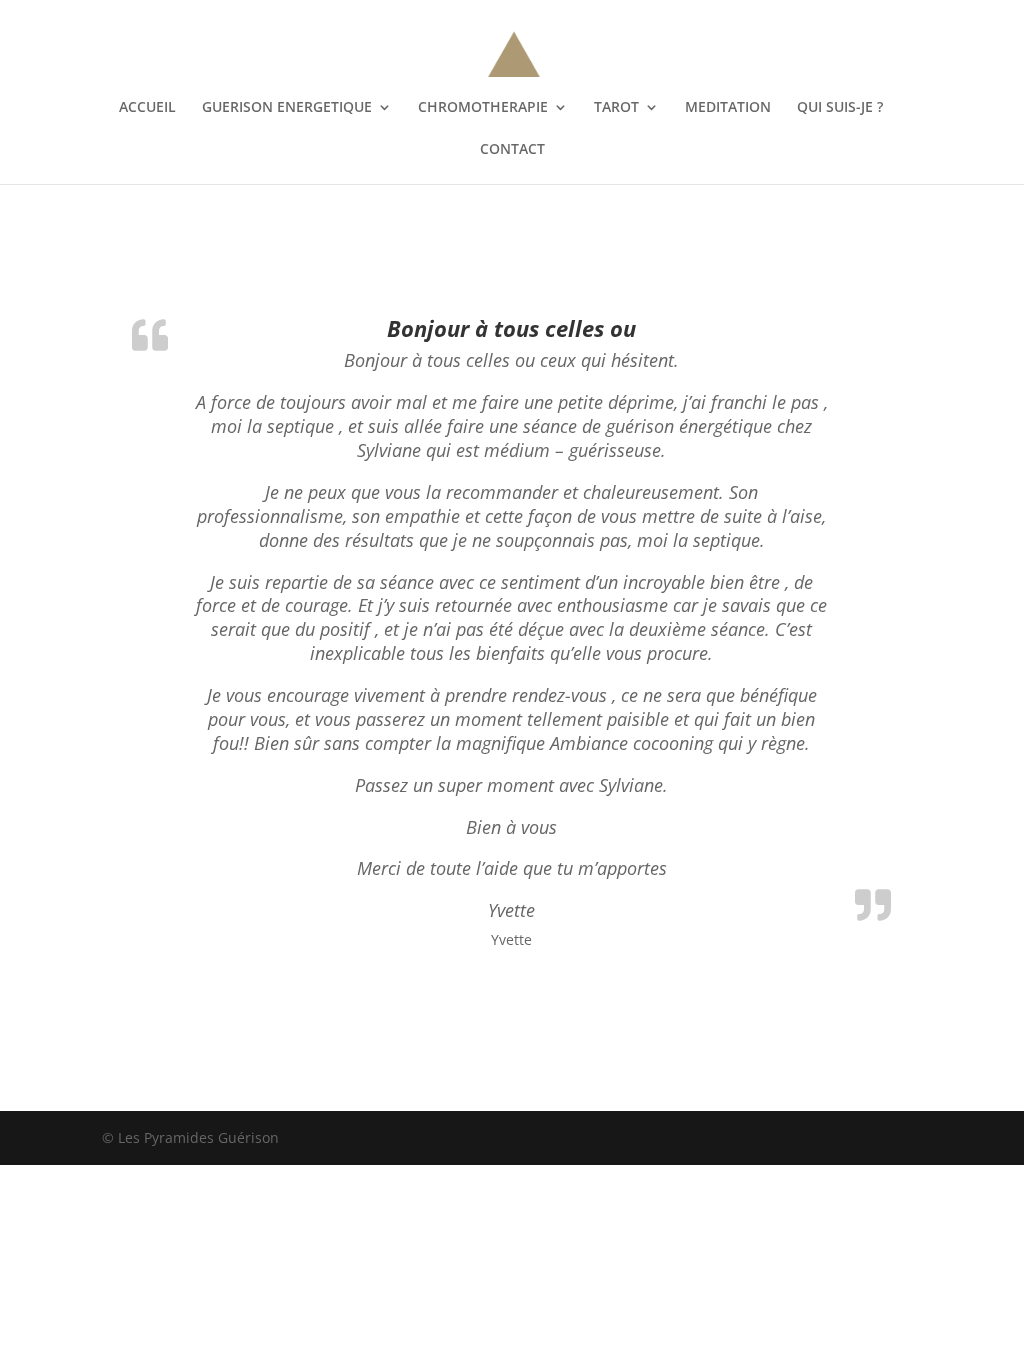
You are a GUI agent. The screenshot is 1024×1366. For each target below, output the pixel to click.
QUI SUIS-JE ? (840, 108)
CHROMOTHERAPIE (483, 108)
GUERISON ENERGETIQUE (287, 108)
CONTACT (512, 150)
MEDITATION (728, 108)
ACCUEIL (147, 108)
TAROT (616, 108)
